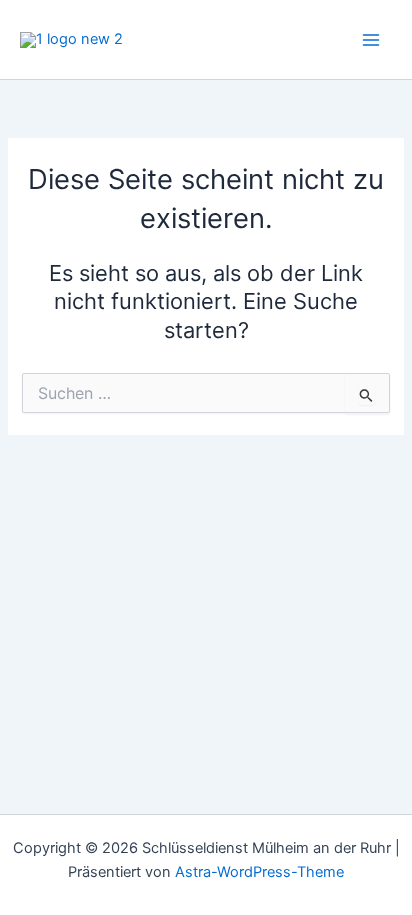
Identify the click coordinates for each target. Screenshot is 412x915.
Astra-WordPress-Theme (259, 872)
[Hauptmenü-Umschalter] (371, 40)
